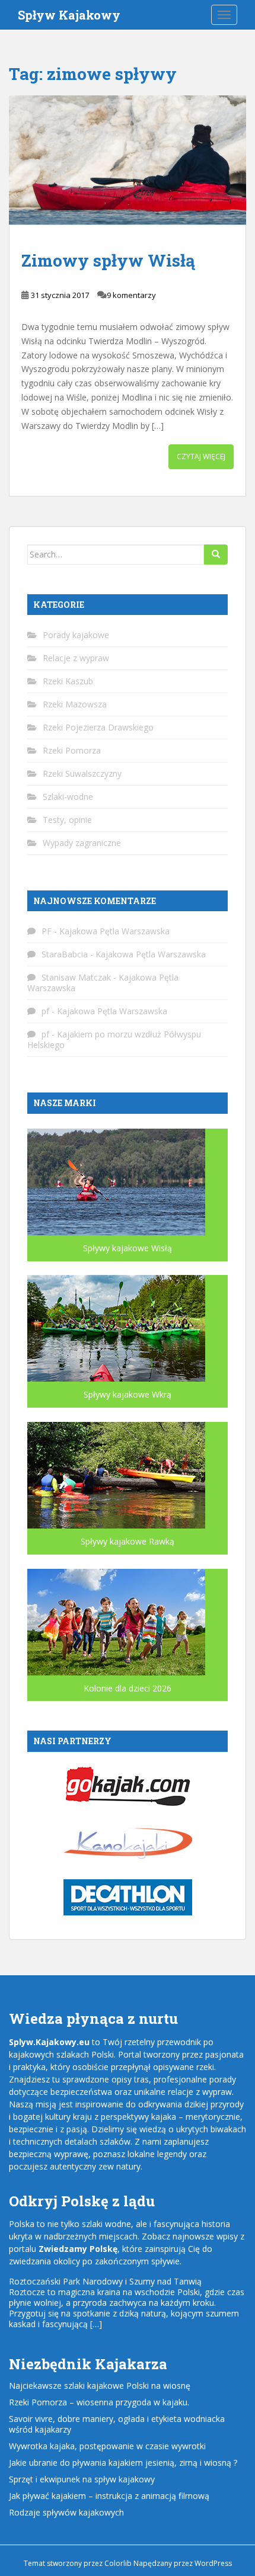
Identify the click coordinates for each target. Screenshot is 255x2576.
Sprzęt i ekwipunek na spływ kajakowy (82, 2479)
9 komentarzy (131, 295)
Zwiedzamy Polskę (78, 2249)
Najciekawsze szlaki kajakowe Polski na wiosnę (100, 2386)
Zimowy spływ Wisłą (108, 260)
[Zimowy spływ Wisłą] (128, 160)
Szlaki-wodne (68, 797)
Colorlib (118, 2563)
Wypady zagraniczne (82, 843)
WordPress (213, 2563)
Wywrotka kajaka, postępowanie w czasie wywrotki (107, 2446)
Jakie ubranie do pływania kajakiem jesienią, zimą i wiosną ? (123, 2463)
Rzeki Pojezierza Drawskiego (98, 727)
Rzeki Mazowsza (75, 704)
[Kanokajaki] (128, 1842)
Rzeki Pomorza (72, 750)
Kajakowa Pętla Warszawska (114, 931)
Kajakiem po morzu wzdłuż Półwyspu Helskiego (114, 1039)
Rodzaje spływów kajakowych (66, 2512)
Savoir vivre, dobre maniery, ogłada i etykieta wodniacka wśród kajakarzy (117, 2424)
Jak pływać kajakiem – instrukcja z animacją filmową (109, 2496)
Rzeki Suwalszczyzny (82, 773)
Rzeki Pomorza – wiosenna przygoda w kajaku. (99, 2402)
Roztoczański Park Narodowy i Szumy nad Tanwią (105, 2281)
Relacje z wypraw (76, 658)
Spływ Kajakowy (69, 15)
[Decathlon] (128, 1897)
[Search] (216, 555)
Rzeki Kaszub (68, 681)
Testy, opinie (67, 820)
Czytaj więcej (201, 456)
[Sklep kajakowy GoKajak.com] (128, 1785)
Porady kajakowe (76, 635)
